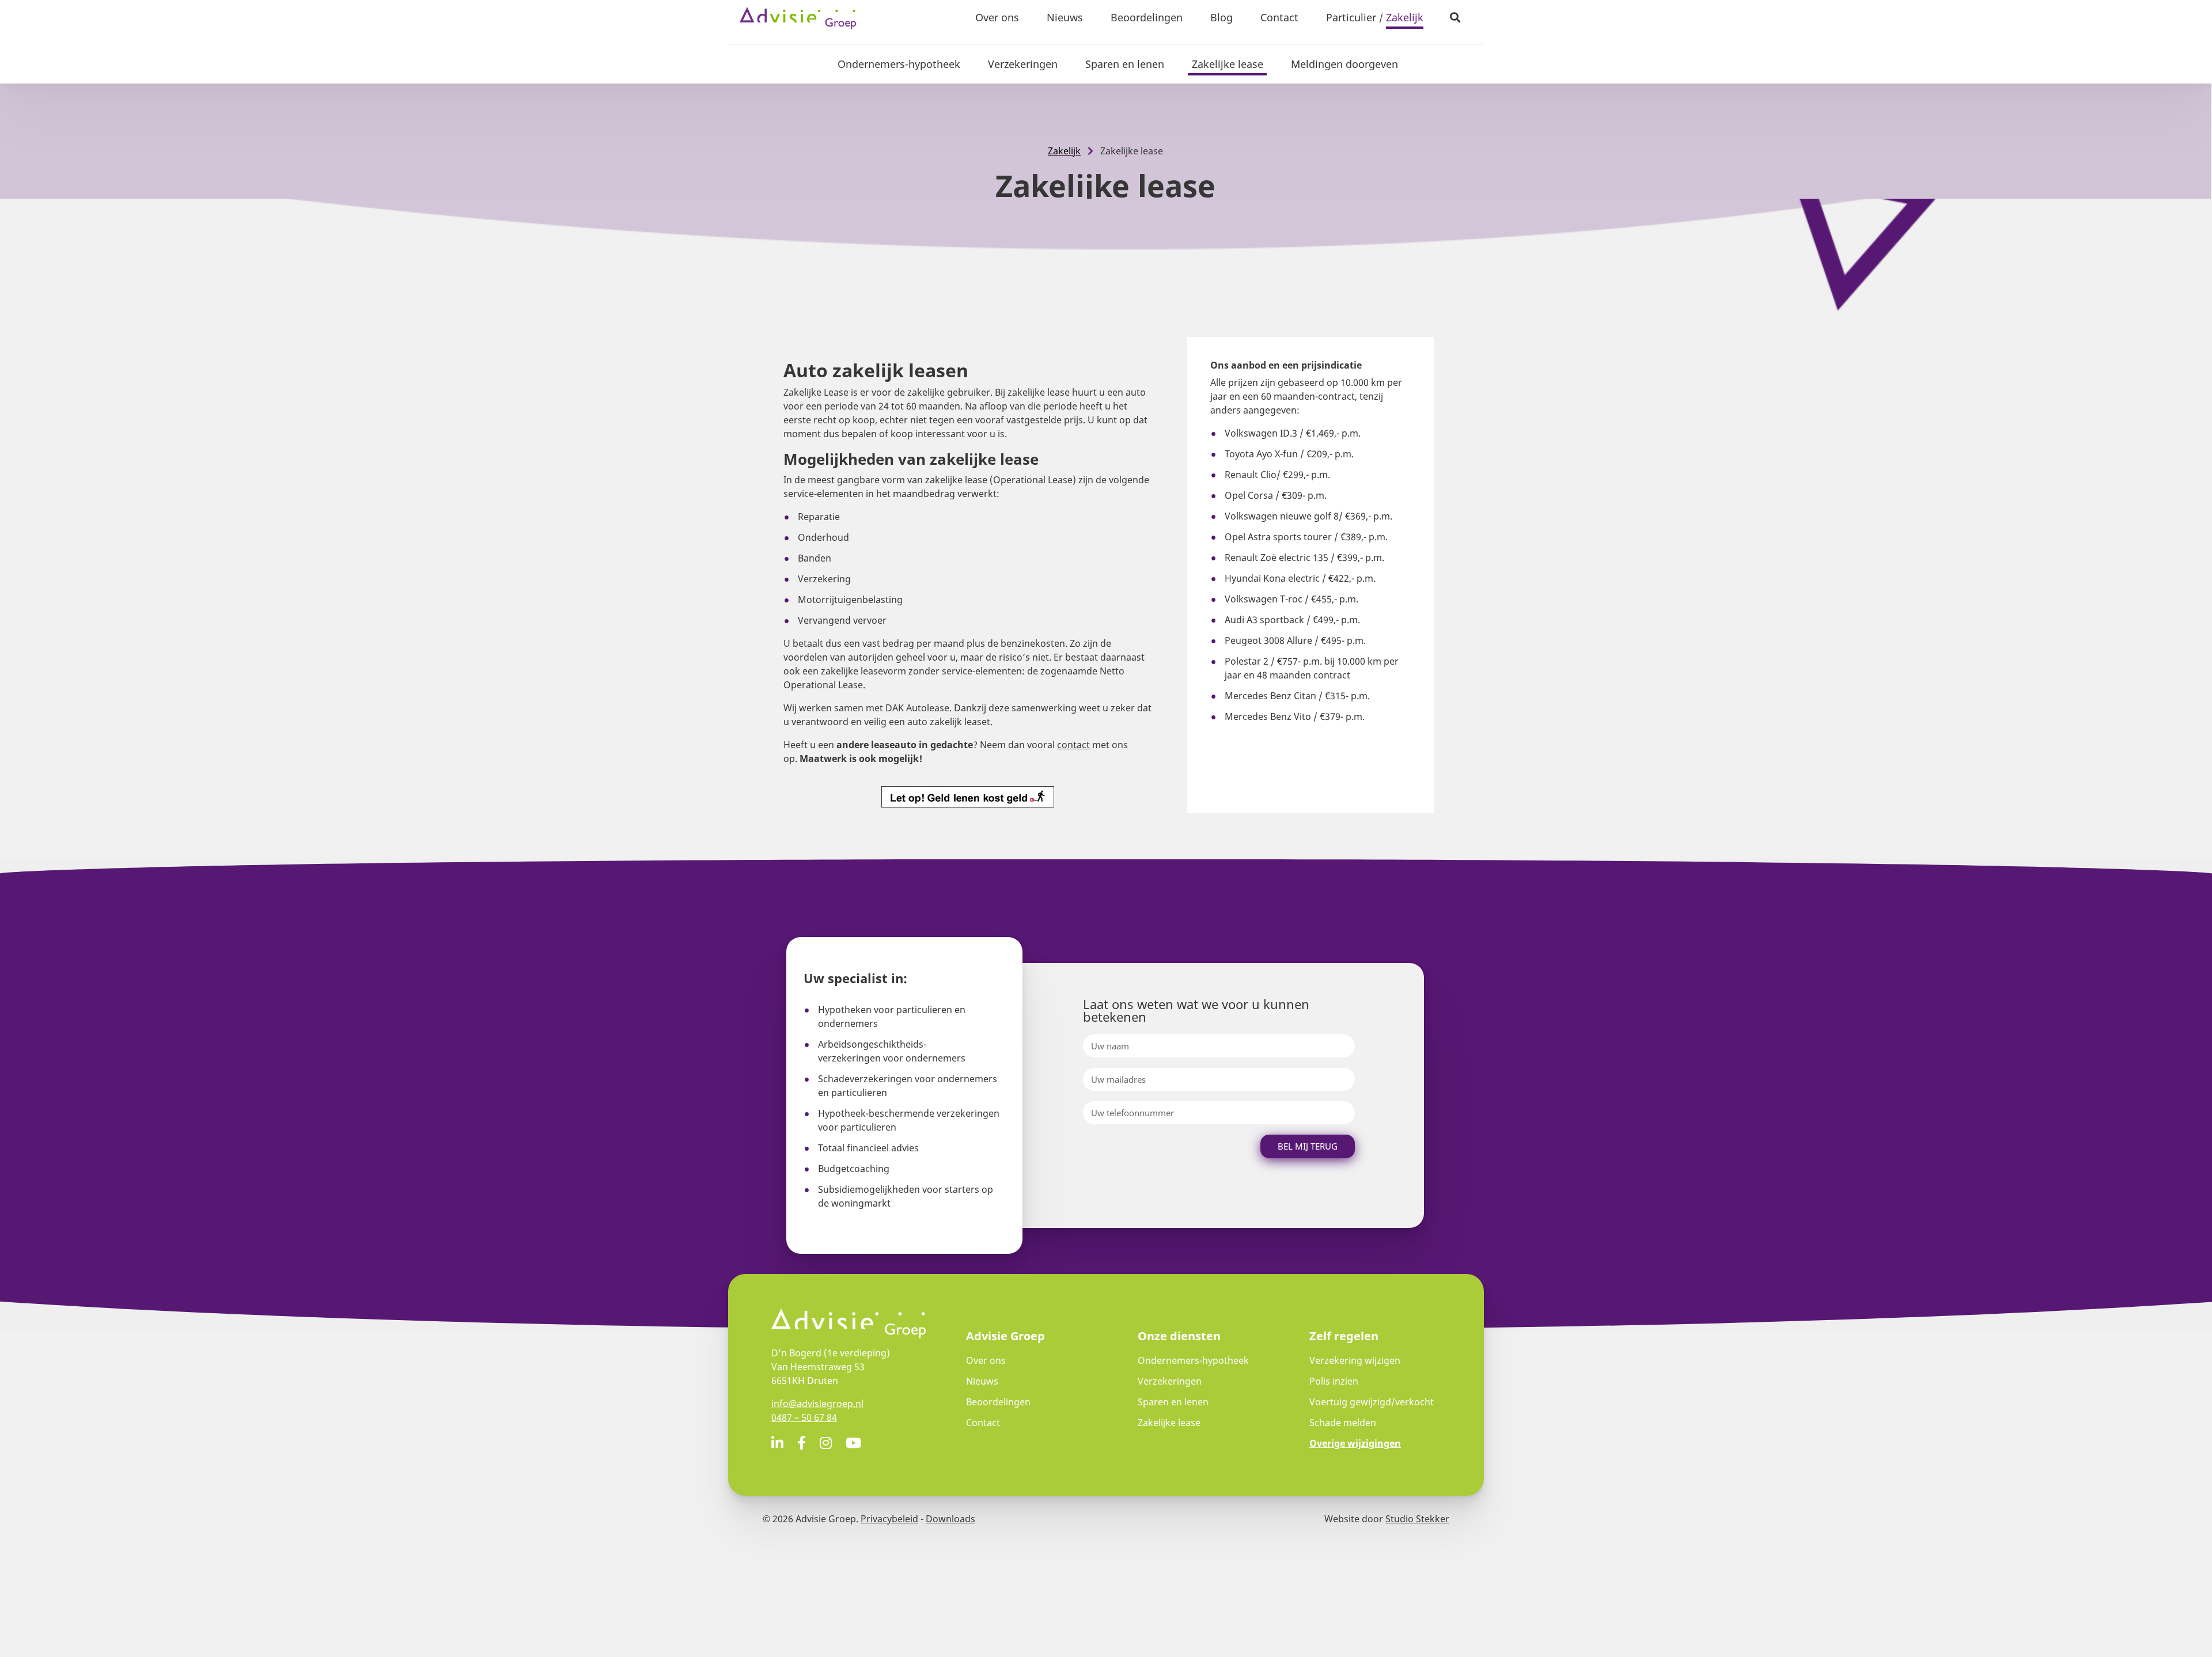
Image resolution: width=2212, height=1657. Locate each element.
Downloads (950, 1519)
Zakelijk (1405, 17)
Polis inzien (1334, 1381)
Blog (1221, 17)
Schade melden (1343, 1423)
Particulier (1351, 17)
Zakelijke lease (1228, 64)
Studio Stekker (1417, 1519)
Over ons (997, 17)
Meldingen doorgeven (1344, 64)
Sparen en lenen (1125, 64)
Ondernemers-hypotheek (899, 64)
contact (1073, 745)
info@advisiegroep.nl (817, 1404)
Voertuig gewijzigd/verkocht (1372, 1402)
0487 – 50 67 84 (804, 1417)
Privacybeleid (889, 1519)
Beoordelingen (1147, 17)
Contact (1279, 17)
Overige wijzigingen (1355, 1443)
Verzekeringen (1023, 64)
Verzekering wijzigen (1355, 1360)
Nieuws (1065, 17)
